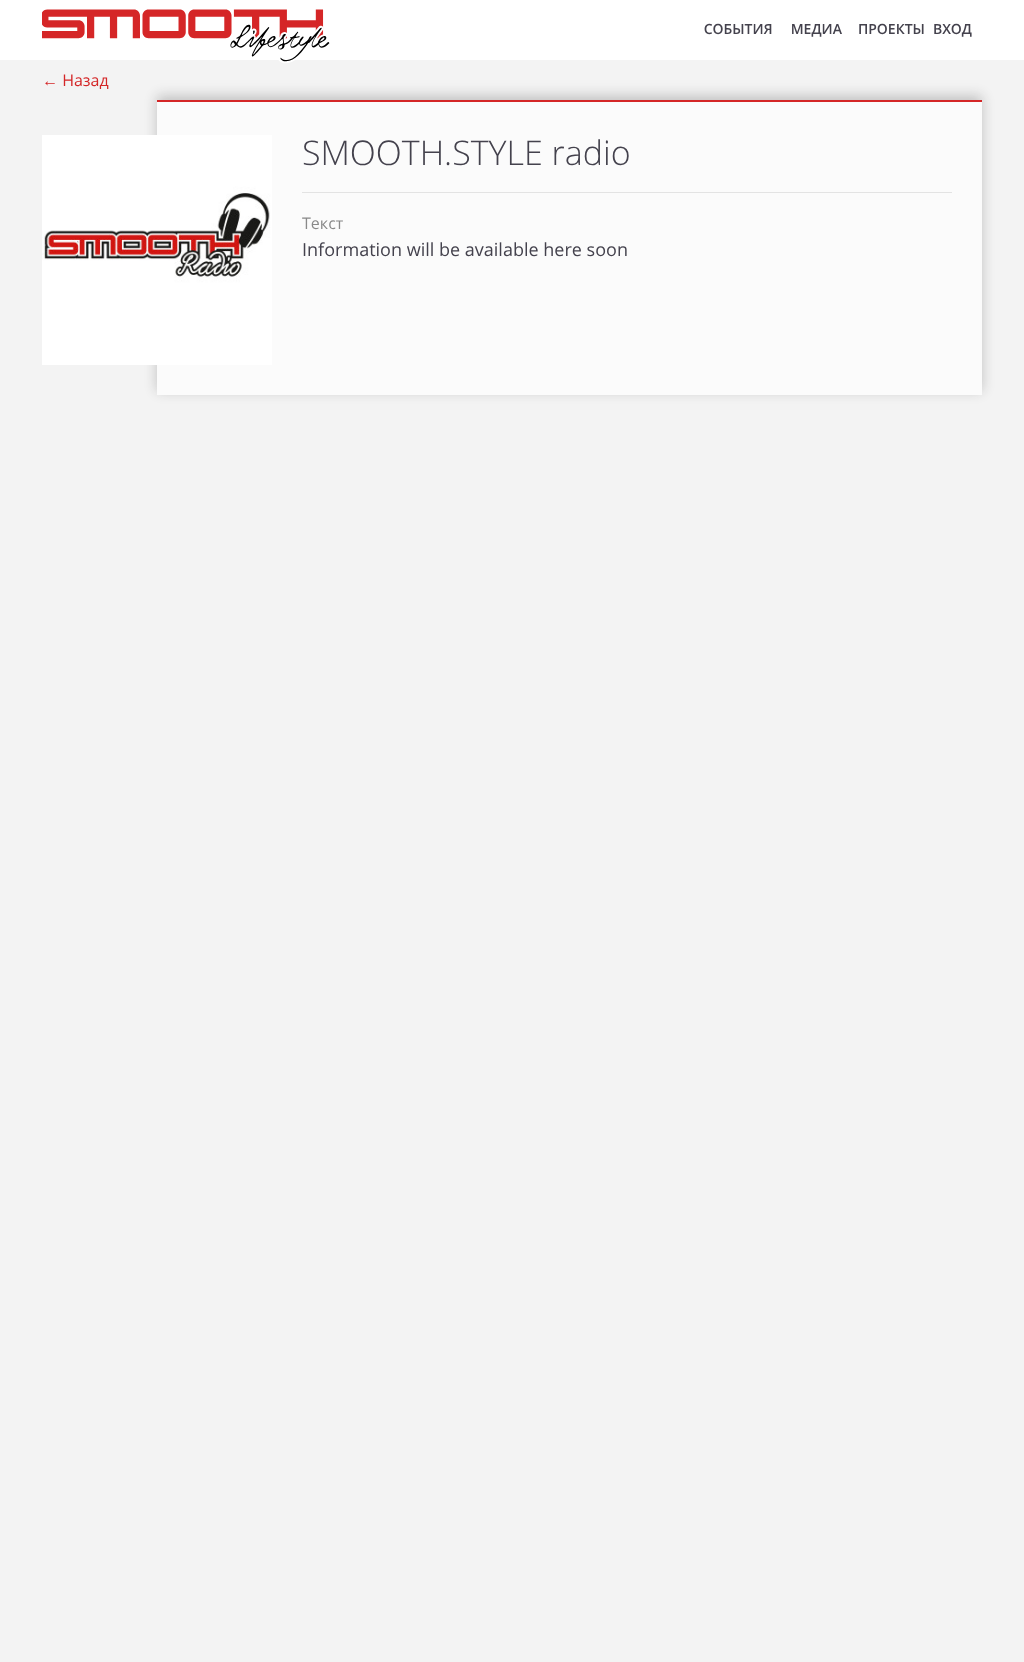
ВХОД (952, 29)
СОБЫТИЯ (738, 29)
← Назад (75, 80)
